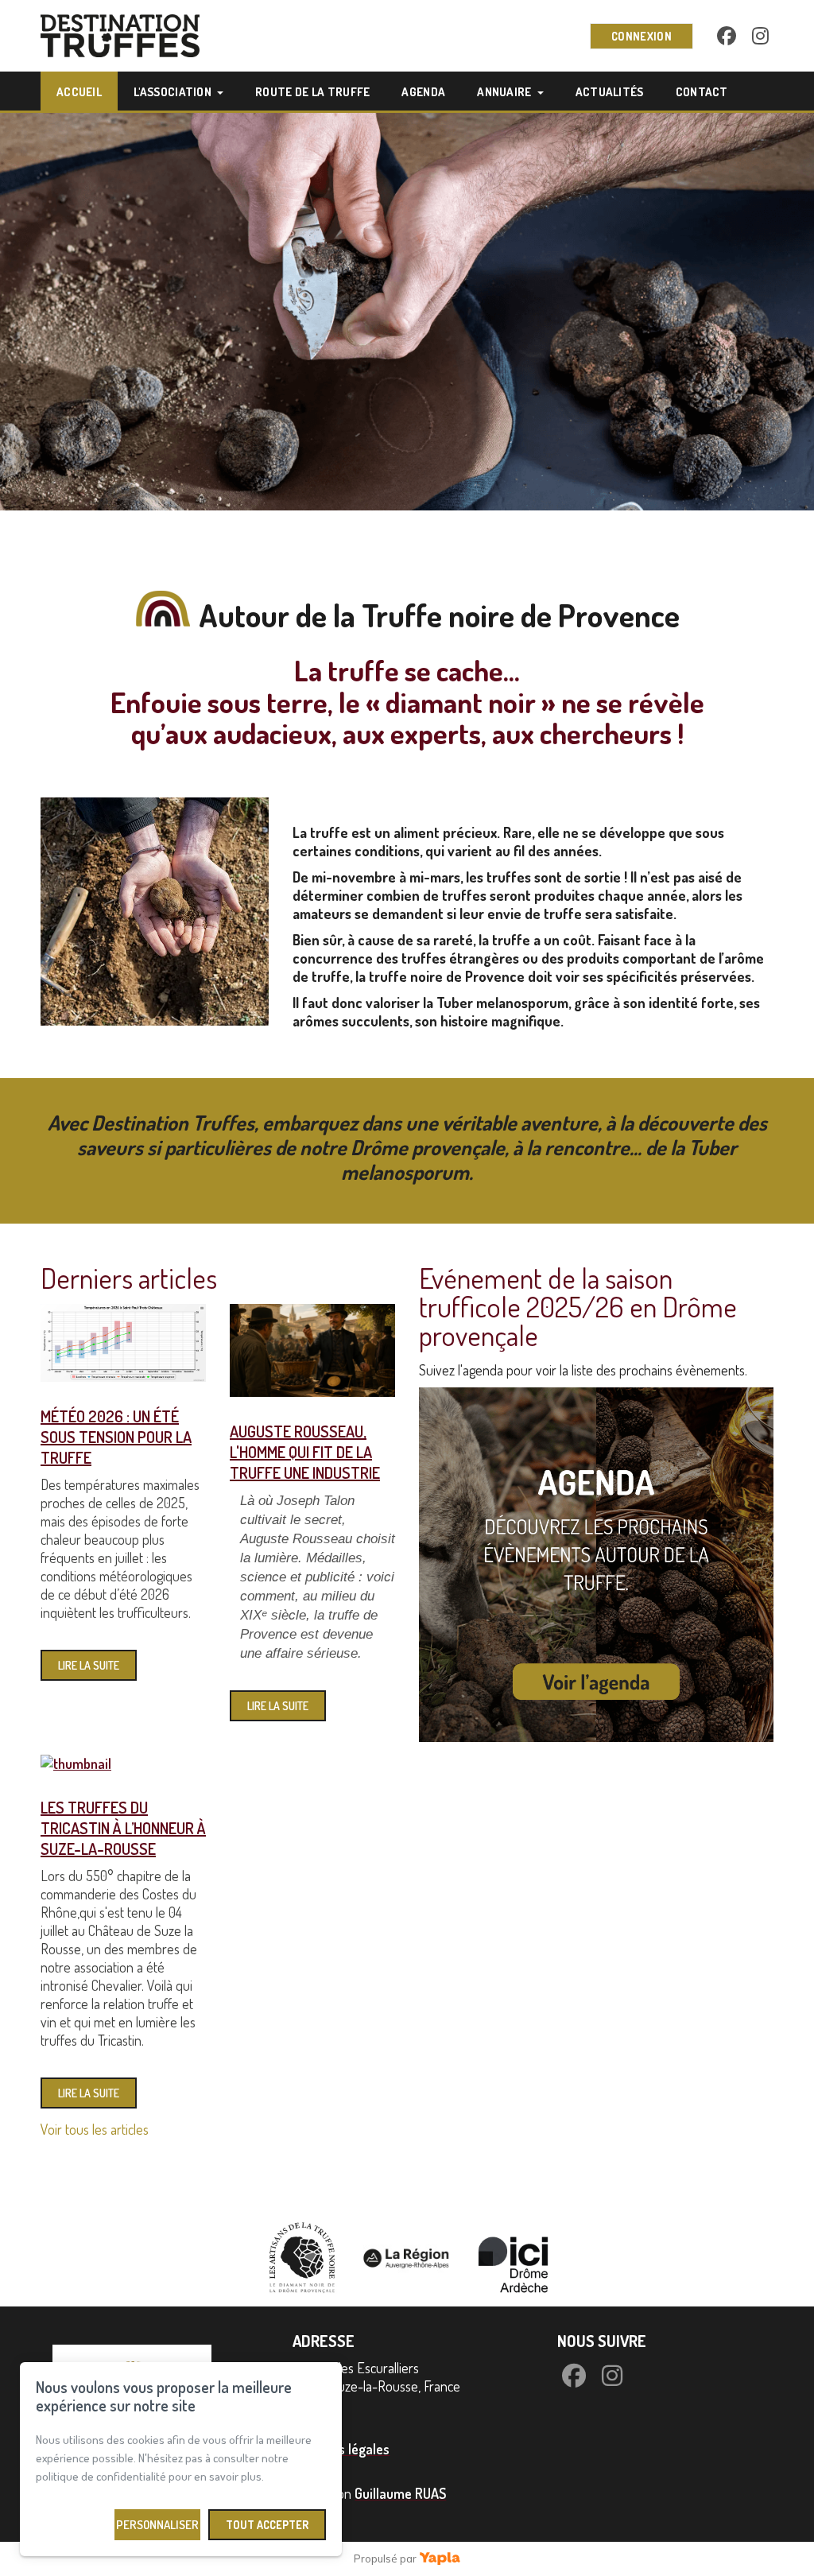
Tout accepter (267, 2525)
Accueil (79, 92)
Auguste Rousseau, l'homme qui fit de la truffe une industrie (305, 1452)
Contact (702, 92)
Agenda (423, 92)
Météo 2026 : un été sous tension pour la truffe (116, 1437)
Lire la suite (89, 1665)
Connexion (642, 36)
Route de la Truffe (312, 92)
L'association (172, 92)
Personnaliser (157, 2525)
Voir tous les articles (95, 2129)
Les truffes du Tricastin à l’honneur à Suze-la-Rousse (123, 1828)
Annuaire (504, 92)
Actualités (610, 92)
